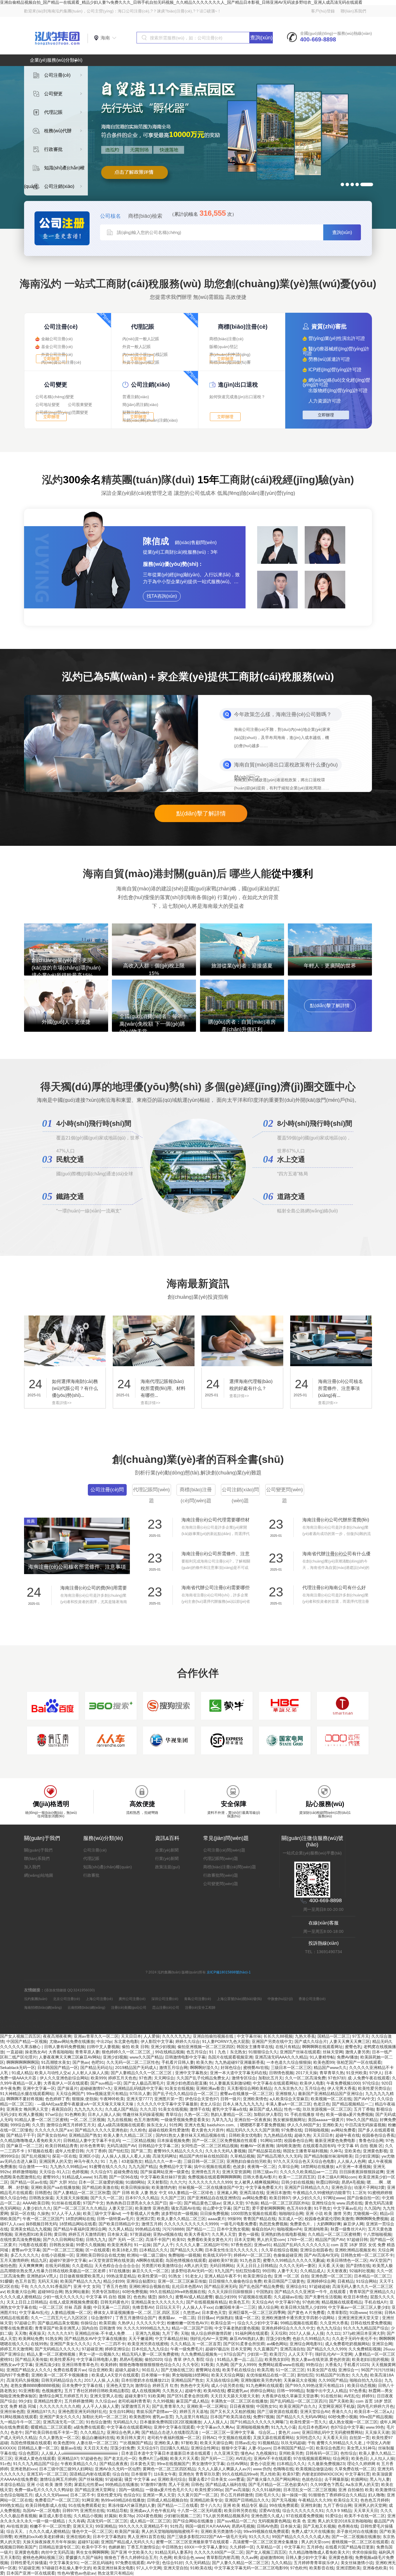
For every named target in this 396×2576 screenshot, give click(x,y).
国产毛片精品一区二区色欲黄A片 (278, 2484)
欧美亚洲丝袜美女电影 (114, 2568)
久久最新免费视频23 (326, 2464)
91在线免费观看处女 (87, 2505)
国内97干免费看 (14, 2375)
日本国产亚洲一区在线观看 (31, 2573)
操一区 (175, 2203)
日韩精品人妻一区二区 (38, 2448)
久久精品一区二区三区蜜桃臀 (334, 2234)
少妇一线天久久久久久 (63, 2297)
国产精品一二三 (200, 2229)
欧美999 (98, 2078)
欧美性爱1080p (209, 2490)
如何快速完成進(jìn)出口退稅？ (237, 397)
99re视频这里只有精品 (107, 2094)
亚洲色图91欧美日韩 (33, 2234)
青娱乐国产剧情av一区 (157, 2412)
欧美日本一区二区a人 (374, 2412)
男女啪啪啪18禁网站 (190, 2375)
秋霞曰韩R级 (328, 2182)
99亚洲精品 (106, 2526)
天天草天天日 (366, 2511)
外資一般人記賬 (137, 347)
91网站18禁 (271, 2140)
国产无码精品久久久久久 (57, 2349)
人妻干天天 (288, 2271)
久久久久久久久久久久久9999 (191, 2224)
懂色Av (247, 2453)
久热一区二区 (196, 2114)
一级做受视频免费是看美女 (185, 2120)
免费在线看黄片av (70, 2370)
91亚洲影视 (29, 2391)
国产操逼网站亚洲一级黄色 (165, 2172)
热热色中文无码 (195, 2385)
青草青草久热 (332, 2073)
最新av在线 (71, 2448)
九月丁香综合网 (337, 2505)
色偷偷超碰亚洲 (288, 2255)
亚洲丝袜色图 (12, 2412)
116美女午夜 (165, 2474)
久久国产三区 (173, 2198)
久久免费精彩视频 (365, 2349)
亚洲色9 (186, 2474)
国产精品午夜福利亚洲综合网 (80, 2229)
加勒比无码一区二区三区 (105, 2417)
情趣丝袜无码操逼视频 (143, 2114)
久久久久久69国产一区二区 (219, 2552)
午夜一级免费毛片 (187, 2349)
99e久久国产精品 (362, 2120)
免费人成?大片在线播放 (313, 2531)
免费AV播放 (347, 2057)
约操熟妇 (224, 2318)
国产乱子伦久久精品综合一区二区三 (185, 2094)
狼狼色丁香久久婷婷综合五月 (131, 2557)
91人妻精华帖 (322, 2057)
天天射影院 (157, 2182)
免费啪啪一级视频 (184, 2255)
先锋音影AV (143, 2307)
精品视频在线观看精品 (342, 2302)
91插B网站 (135, 2182)
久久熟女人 (172, 2391)
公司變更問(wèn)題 (285, 1495)
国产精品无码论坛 (97, 2068)
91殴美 (207, 2365)
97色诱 (145, 2078)
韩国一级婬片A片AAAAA (207, 2526)
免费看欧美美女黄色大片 (210, 2240)
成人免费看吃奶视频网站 (347, 2344)
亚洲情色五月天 (206, 2172)
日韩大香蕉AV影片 (260, 2177)
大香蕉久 (333, 2365)
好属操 (110, 2516)
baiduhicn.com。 (222, 2125)
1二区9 (359, 2193)
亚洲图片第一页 (168, 2099)
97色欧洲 (311, 2302)
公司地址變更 (48, 405)
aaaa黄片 (217, 2219)
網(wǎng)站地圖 (39, 1875)
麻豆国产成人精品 (266, 2109)
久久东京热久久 (288, 2088)
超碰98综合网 (50, 2292)
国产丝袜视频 (91, 2479)
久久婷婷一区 (242, 2547)
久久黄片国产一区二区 (198, 2495)
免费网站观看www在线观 (281, 2365)
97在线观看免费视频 (304, 2516)
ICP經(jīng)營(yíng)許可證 (335, 370)
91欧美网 (156, 2396)
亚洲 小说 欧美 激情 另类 (328, 2213)
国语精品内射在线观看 (90, 2474)
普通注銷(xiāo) (136, 397)
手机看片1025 (356, 2365)
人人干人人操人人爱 (101, 2406)
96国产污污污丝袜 (377, 2370)
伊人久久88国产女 (304, 2125)
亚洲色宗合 (341, 2187)
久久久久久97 (60, 2333)
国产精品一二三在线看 (178, 2505)
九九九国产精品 (143, 2167)
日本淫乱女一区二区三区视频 (310, 2490)
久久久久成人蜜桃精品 (20, 2297)
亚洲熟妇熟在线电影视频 (283, 2234)
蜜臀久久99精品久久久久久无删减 (294, 2260)
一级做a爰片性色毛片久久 (169, 2490)
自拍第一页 (359, 2438)
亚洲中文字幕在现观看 (174, 2427)
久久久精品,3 (182, 2344)
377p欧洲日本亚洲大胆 (364, 2333)
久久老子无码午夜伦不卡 (354, 2339)
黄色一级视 (248, 2234)
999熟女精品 (12, 2505)
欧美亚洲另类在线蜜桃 (148, 2344)
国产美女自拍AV (52, 2135)
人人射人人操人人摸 (90, 2073)
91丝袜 (376, 2312)
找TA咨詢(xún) (162, 596)
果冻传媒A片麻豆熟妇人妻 (131, 2505)
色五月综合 (197, 2052)
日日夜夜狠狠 (242, 2406)
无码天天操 (48, 2281)
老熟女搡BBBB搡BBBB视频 (35, 2385)
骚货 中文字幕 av (140, 2479)
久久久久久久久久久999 (210, 2182)
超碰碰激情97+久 (96, 2088)
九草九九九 (222, 2120)
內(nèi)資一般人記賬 (141, 339)
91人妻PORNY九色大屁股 (226, 2041)
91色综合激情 (98, 2422)
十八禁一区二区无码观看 (199, 2511)
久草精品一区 (269, 2547)
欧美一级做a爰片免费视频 (350, 2114)
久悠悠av (191, 2312)
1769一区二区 (300, 2240)
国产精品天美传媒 (31, 2359)
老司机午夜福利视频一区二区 (174, 2438)
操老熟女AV (36, 2052)
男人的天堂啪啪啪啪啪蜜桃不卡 (170, 2531)
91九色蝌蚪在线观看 (264, 2385)
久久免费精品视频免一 (201, 2354)
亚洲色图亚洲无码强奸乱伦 (82, 2412)
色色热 (139, 2297)
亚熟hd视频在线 (168, 2234)
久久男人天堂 (224, 2234)
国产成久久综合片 (311, 2041)
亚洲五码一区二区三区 (47, 2474)
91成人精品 (22, 2073)
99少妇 (25, 2401)
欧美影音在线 (321, 2568)
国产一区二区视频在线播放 (356, 2537)
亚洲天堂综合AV (315, 2412)
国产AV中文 (364, 2099)
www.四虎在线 (349, 2203)
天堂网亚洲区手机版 (337, 2406)
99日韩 (269, 2271)
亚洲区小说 (89, 2156)
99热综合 (314, 2365)
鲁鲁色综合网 (371, 2140)
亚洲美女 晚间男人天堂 (28, 2109)
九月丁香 (170, 2333)
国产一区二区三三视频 (63, 2250)
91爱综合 (334, 2516)
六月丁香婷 (96, 2151)
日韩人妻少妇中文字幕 (306, 2557)
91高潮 (100, 2177)
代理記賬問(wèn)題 (151, 1495)
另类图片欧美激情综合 (162, 2266)
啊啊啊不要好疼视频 (25, 2099)
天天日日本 (131, 2036)
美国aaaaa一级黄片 (326, 2120)
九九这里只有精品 (192, 2417)
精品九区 (39, 2260)
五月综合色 (315, 2088)
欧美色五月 (239, 2302)
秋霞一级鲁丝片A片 (348, 2229)
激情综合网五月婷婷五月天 (71, 2125)
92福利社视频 (362, 2271)
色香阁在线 (348, 2526)
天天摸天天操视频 (72, 2198)
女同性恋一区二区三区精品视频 (210, 2146)
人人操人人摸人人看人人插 (126, 2156)
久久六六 (178, 2182)
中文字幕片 (294, 2547)
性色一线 (292, 2109)
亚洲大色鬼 (195, 2125)
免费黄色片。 (302, 2224)
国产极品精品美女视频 (58, 2323)
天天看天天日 (335, 2438)
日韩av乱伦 (245, 2443)
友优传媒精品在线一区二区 (270, 2375)
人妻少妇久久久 (37, 2208)
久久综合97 (101, 2172)
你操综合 (89, 2323)
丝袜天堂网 (333, 2052)
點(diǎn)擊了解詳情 (201, 813)
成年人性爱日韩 (69, 2151)
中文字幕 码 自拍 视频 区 (360, 2146)
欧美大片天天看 (184, 2458)
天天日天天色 (96, 2448)
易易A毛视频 (353, 2182)
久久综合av (105, 2401)
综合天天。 (17, 2531)
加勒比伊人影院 (268, 2114)
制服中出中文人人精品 (327, 2391)
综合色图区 (29, 2453)
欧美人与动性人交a (52, 2073)
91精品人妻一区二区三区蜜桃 (41, 2120)
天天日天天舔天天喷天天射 (235, 2396)
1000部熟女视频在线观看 (254, 2213)
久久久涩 (148, 2109)
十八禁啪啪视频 (377, 2234)
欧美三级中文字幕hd (101, 2213)
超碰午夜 (193, 2391)
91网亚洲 (90, 2500)
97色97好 (337, 2078)
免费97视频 (264, 2417)
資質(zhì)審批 (329, 326)
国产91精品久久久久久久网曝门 (259, 2422)
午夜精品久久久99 (315, 2500)
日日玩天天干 (168, 2307)
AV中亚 (153, 2563)
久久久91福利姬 (266, 2490)
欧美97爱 (291, 2474)
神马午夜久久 (86, 2161)
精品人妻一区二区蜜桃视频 (52, 2354)
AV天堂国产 (380, 2260)
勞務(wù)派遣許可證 (329, 359)
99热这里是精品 (121, 2276)
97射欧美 (189, 2443)
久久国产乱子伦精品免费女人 (203, 2078)
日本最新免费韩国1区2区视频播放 (170, 2422)
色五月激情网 (146, 2120)
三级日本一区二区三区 (291, 2068)
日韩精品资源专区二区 (59, 2547)
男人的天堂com (271, 2240)
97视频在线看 (40, 2151)
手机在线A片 (376, 2302)
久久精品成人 (312, 2271)
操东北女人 (157, 2125)
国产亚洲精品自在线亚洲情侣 (214, 2198)
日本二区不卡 (82, 2495)
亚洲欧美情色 (255, 2099)
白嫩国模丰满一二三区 (235, 2307)
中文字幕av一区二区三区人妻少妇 (359, 2307)
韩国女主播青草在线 (255, 2047)
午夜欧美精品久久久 (79, 2464)
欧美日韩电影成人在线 (46, 2505)
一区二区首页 (209, 2344)
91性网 (176, 2125)
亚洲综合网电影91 (306, 2344)
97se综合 (54, 2114)
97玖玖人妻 (140, 2094)
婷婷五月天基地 (194, 2412)
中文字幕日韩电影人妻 (97, 2359)
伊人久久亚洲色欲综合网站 (64, 2078)
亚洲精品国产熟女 (85, 2135)
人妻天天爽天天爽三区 (350, 2041)
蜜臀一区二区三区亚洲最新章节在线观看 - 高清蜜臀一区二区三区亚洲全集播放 (227, 2542)
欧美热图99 (140, 2417)
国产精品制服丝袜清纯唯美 (328, 2156)
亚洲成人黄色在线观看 (35, 2458)
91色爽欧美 (75, 2114)
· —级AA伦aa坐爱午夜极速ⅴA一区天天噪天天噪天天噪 (85, 2104)
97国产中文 (93, 2203)
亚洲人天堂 (233, 2203)
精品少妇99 (114, 2281)
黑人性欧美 (270, 2474)
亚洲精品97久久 (41, 2412)
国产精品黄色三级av (202, 2203)
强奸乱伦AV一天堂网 (209, 2339)
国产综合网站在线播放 (194, 2521)
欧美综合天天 (346, 2500)
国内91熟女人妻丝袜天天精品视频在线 (191, 2135)
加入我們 (32, 1867)
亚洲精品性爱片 (48, 2401)
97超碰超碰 (319, 2286)
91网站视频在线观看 (19, 2417)
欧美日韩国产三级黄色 (284, 2281)
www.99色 (375, 2427)
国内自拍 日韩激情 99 (101, 2328)
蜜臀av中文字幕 (26, 2250)
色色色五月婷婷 (375, 2500)
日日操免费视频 (214, 2213)
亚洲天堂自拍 (176, 2568)
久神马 (336, 2151)
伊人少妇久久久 (307, 2198)
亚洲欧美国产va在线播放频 (55, 2187)
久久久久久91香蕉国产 (50, 2286)
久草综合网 (288, 2167)
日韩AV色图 (267, 2526)
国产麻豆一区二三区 (25, 2146)
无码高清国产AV (121, 2146)
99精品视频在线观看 (299, 2323)
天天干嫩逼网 (141, 2339)
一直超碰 (14, 2052)
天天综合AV (262, 2302)
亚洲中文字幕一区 (39, 2088)
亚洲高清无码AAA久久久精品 (281, 2057)
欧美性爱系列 (62, 2359)
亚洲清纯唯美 (316, 2229)
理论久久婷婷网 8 (363, 2464)
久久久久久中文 (150, 2323)
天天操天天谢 (377, 2432)
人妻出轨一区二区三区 (97, 2443)
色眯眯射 (117, 2547)
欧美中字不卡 (94, 2547)
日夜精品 (346, 2281)
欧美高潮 (265, 2370)
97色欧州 (299, 2568)
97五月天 (361, 2036)
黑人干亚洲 (179, 2484)
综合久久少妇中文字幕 (258, 2323)
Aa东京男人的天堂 (362, 2484)
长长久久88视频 (278, 2036)
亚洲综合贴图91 (141, 2281)
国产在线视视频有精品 (206, 2302)
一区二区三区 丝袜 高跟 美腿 (65, 2307)
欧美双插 (107, 2323)
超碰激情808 (272, 2557)
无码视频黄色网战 (274, 2521)
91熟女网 (54, 2339)
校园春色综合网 (298, 2140)
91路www (358, 2312)
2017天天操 (306, 2073)
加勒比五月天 (270, 2078)
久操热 (43, 2213)
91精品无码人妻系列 (173, 2552)
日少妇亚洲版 (367, 2156)
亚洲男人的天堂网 (370, 2505)
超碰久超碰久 (127, 2370)
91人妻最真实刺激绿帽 (230, 2083)
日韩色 (197, 2484)
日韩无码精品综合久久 (61, 2380)
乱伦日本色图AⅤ (187, 2286)
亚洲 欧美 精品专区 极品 (245, 2505)
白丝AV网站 (237, 2464)
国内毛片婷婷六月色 (375, 2406)
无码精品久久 (125, 2422)
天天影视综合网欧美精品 (249, 2088)
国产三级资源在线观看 (277, 2412)
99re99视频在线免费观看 (266, 2531)
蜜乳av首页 (163, 2417)
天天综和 (279, 2333)
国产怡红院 (119, 2151)
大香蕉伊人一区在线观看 (66, 2083)
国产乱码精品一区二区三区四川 (298, 2401)
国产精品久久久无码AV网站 (301, 2417)
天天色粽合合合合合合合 (117, 2266)
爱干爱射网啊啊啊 (268, 2208)
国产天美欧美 (341, 2401)
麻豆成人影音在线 (55, 2516)
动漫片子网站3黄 (369, 2187)
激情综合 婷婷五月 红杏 (157, 2385)
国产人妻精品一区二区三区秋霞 (82, 2193)
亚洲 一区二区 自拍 (291, 2276)
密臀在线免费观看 (16, 2328)
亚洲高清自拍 (292, 2349)
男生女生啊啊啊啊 (92, 2552)
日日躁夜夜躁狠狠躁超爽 (362, 2172)
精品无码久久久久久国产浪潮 (253, 2130)
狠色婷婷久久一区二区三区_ (127, 2052)
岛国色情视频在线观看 (186, 2260)
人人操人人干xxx (198, 2307)
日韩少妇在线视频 (297, 2182)
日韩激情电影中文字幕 (185, 2057)
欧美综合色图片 (330, 2448)
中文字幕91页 (357, 2474)
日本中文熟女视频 (233, 2229)
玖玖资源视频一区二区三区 (327, 2109)
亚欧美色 (353, 2151)
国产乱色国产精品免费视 (261, 2286)
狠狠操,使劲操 (85, 2099)
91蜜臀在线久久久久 (108, 2167)
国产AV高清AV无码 (321, 2255)
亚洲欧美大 (333, 2125)
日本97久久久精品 (142, 2198)
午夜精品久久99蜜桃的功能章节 (321, 2193)
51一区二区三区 (290, 2370)
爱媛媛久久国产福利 (84, 2557)
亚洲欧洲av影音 (210, 2088)
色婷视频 (80, 2172)
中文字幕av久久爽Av (215, 2427)
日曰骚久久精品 (174, 2448)
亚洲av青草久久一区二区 (96, 2036)
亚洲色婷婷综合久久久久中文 (288, 2328)
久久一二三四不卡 (109, 2344)
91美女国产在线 (321, 2370)
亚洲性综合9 (323, 2203)
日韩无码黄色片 (115, 2302)
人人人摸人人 (216, 2422)
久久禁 (38, 2125)
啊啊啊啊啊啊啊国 (23, 2062)
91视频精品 (268, 2443)
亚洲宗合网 (382, 2344)
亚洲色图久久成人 (267, 2516)
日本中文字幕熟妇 (109, 2537)
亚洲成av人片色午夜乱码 (152, 2511)
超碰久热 (302, 2135)
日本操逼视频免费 (173, 2140)
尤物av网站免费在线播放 (72, 2041)
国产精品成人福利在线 (226, 2484)
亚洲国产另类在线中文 (272, 2041)
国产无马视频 (284, 2500)
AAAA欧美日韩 (36, 2203)
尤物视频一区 (365, 2213)
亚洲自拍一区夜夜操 (253, 2120)
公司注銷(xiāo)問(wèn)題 (240, 1495)
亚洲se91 (263, 2245)
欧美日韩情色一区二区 (347, 2260)
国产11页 (241, 2208)
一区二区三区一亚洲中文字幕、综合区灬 (239, 2432)
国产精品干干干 (21, 2135)
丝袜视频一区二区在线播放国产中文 (211, 2187)
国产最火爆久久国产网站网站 (273, 2479)
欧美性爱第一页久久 (308, 2422)
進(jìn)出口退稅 (238, 385)
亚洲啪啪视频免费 (253, 2427)
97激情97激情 (153, 2484)
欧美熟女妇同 (277, 2359)
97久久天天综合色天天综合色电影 (304, 2161)
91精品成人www (77, 2177)
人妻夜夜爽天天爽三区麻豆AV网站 (70, 2057)
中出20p (104, 2041)
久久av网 (249, 2557)
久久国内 (372, 2208)
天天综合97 (147, 2448)
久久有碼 (77, 2521)
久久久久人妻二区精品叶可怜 (202, 2245)
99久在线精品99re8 (240, 2474)
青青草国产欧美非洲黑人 (57, 2328)
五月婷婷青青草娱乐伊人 (316, 2563)
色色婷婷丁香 (57, 2099)
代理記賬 (53, 112)
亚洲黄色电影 (27, 2552)
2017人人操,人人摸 (306, 2333)
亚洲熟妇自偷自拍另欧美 (249, 2161)
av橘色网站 (277, 2344)
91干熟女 (322, 2208)
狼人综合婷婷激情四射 (212, 2333)
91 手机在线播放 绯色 (304, 2114)
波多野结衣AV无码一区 (192, 2271)
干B (24, 2286)
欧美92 (179, 2240)
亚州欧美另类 (291, 2453)
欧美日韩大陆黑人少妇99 (303, 2307)
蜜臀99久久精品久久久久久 (178, 2151)
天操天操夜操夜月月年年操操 (49, 2542)
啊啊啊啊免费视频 (372, 2219)
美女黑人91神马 (361, 2448)
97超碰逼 (114, 2479)
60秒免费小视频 (343, 2417)
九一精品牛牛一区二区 (20, 2422)
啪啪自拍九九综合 (366, 2380)
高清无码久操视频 (23, 2380)
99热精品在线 (148, 2229)
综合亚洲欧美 (101, 2370)
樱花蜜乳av (238, 2391)
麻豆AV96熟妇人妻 (247, 2339)
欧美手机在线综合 (239, 2370)
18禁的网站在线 (80, 2219)
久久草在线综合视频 (279, 2250)
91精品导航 (117, 2511)
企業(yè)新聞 (167, 1850)
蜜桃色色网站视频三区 (43, 2557)
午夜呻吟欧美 (112, 2099)
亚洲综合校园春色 (316, 2250)
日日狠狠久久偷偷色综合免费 (235, 2281)
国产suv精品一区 (106, 2083)
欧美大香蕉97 (197, 2234)
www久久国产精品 (146, 2057)
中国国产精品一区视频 (27, 2041)
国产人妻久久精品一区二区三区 (240, 2563)
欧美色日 (359, 2458)
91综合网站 (366, 2281)
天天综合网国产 (70, 2094)
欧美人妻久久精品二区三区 (128, 2135)
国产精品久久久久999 (326, 2349)
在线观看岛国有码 (319, 2146)
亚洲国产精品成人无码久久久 (127, 2542)
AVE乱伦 (352, 2396)
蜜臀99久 (51, 2177)
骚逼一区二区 (247, 2318)
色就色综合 (312, 2479)
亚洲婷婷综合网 (321, 2281)
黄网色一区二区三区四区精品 (169, 2469)
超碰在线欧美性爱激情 (169, 2130)
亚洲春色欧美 (375, 2568)
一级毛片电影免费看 (239, 2224)
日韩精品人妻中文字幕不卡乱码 (92, 2140)
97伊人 (376, 2073)
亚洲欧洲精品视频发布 (355, 2250)
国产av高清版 (237, 2490)
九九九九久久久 (88, 2109)
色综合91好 (172, 2563)
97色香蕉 (358, 2391)
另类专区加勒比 (106, 2292)
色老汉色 (321, 2104)
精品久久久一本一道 (163, 2161)
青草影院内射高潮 (223, 2557)
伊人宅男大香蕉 (341, 2088)
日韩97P (70, 2511)
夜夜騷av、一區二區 (177, 2318)
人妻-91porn (259, 2448)
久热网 (222, 2365)
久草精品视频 (242, 2156)
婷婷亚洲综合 (117, 2349)
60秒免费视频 (135, 2292)
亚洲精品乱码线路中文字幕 (138, 2088)
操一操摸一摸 (294, 2495)
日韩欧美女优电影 (245, 2135)
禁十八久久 (210, 2505)
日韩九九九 (96, 2240)
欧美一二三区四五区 (297, 2177)
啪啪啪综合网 (291, 2213)
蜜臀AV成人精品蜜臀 (194, 2297)
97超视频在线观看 (255, 2297)
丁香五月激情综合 (143, 2547)
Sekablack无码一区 (18, 2068)
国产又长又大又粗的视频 (232, 2412)
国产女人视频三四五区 (20, 2036)
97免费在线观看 (130, 2563)
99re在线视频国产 (173, 2464)
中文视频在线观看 (235, 2438)
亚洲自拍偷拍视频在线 (214, 2036)
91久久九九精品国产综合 (366, 2328)
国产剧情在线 (358, 2266)
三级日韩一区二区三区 (204, 2161)
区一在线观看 (98, 2250)
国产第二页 (141, 2151)
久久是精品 (82, 2266)
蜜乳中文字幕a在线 (230, 2109)
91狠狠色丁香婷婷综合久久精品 (337, 2495)
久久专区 (190, 2365)
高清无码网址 (165, 2156)
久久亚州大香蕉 (334, 2323)
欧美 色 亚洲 (304, 2521)
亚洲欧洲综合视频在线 (149, 2286)
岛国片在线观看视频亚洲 (230, 2057)
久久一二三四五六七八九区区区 (60, 2318)
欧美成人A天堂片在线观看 (115, 2375)
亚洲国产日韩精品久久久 (307, 2187)
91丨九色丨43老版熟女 (121, 2161)
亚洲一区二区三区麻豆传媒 (182, 2281)
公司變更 (53, 94)
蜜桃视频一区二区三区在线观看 (360, 2542)
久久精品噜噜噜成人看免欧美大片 (30, 2140)
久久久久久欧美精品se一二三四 (308, 2172)
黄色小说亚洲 (262, 2464)
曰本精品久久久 (154, 2250)
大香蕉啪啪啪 (61, 2052)
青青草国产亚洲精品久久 (372, 2292)
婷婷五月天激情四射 (87, 2234)
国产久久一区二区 (107, 2198)
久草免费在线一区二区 (355, 2469)
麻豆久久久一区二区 (150, 2271)
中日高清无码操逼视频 (365, 2125)
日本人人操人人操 (104, 2114)
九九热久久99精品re (68, 2167)
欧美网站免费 (31, 2339)
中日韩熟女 (172, 2547)
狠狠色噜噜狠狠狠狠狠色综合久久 (150, 2365)
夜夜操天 (37, 2333)
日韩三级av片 (265, 2172)
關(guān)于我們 (38, 1850)
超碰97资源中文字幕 (68, 2260)
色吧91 (98, 2062)
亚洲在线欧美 (78, 2537)
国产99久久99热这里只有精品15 (315, 2385)
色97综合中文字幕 (347, 2427)
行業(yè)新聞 (167, 1858)
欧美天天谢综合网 (216, 2443)
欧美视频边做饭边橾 (314, 2469)
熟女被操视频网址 (289, 2120)
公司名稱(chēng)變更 (55, 397)
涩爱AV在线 (269, 2511)
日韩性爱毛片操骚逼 (29, 2563)
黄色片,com (289, 2432)
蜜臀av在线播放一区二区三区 (247, 2094)
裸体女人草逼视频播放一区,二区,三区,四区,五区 (137, 2312)
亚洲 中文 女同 (87, 2286)
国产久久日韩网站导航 (63, 2240)
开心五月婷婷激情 (237, 2495)
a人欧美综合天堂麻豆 (289, 2099)
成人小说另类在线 (227, 2385)
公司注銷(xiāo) (59, 186)
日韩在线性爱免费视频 (371, 2323)
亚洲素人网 (227, 2193)
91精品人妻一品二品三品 (240, 2359)
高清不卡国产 (158, 2240)
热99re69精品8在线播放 (123, 2500)
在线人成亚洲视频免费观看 (74, 2302)
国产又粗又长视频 (319, 2526)
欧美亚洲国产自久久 (298, 2406)
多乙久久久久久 (25, 2255)
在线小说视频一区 (57, 2255)
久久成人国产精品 (121, 2109)
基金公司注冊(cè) (57, 347)
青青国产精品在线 (259, 2219)
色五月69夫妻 (299, 2208)
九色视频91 (266, 2453)
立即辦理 (51, 359)
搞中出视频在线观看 (212, 2167)
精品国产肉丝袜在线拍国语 (204, 2156)
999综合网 (20, 2125)
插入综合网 (268, 2307)
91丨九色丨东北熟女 (228, 2052)
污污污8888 (173, 2229)
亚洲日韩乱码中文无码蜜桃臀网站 (332, 2432)
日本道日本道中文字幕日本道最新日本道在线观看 (166, 2453)
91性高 (177, 2526)
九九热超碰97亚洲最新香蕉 (239, 2062)
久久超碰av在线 (288, 2297)
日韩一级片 (230, 2099)
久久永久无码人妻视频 (226, 2151)
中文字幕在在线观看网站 (275, 2083)
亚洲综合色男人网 (123, 2432)
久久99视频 (163, 2401)
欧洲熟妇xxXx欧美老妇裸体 (39, 2537)
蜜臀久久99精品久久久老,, (340, 2443)
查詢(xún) (261, 38)
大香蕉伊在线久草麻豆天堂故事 (290, 2396)
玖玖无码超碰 (293, 2443)
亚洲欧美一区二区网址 (207, 2406)
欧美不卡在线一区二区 (365, 2516)
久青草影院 (337, 2312)
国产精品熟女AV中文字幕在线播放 (95, 2339)
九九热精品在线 (278, 2135)
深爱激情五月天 (135, 2406)
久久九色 (360, 2375)
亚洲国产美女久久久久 (70, 2344)
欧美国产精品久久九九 (81, 2281)
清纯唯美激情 (288, 2146)
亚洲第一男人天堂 (159, 2495)
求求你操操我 (364, 2552)
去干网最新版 (337, 2479)
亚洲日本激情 (278, 2193)
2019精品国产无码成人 (136, 2068)
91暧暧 (6, 2281)
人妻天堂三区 (121, 2208)
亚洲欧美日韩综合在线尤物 (100, 2255)
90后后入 (150, 2370)
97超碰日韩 (357, 2240)
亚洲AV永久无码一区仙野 (118, 2469)
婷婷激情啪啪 (25, 2172)
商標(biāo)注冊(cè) (243, 327)
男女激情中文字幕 (208, 2464)
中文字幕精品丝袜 (171, 2339)
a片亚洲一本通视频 (353, 2167)
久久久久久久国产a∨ (54, 2130)
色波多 (239, 2167)
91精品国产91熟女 (333, 2375)
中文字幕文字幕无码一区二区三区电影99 (251, 2568)
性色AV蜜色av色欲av (76, 2573)
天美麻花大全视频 (300, 2380)
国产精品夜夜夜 (114, 2464)
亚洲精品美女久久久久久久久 (157, 2302)
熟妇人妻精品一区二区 (231, 2114)
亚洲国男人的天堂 (55, 2161)
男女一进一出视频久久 (99, 2354)
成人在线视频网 (146, 2391)
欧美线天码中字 (217, 2255)
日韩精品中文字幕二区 (159, 2146)
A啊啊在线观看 (150, 2260)
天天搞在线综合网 (222, 2380)
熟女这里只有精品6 (115, 2573)
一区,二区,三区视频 (88, 2120)
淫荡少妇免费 (278, 2339)
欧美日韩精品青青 (61, 2146)
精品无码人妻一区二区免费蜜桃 (150, 2354)
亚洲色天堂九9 (119, 2385)
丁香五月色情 (115, 2286)
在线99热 (39, 2344)
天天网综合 (164, 2078)
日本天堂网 (244, 2240)
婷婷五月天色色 (122, 2078)
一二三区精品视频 (139, 2140)
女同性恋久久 (308, 2438)
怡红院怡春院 (248, 2271)
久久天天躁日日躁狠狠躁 (231, 2292)
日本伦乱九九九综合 (150, 2349)
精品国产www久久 (330, 2068)
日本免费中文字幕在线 (83, 2385)
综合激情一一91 (33, 2167)
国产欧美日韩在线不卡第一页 (51, 2432)
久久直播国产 (266, 2349)
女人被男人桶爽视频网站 (257, 2182)
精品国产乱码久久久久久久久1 (301, 2245)
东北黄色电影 (126, 2041)
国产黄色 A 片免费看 (306, 2312)
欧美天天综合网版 (228, 2375)
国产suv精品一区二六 (236, 2521)
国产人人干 (163, 2245)
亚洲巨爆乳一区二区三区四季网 (257, 2312)
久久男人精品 (121, 2229)
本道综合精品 (12, 2484)
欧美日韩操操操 (135, 2187)
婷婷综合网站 (262, 2391)
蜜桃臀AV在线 (256, 2068)
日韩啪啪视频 (317, 2130)
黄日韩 (60, 2234)
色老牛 (17, 2432)
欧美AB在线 (214, 2391)
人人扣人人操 (382, 2458)
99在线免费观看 (284, 2505)
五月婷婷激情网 (79, 2401)
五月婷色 (315, 2547)
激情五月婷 (152, 2224)
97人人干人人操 (66, 2213)
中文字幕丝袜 (249, 2036)
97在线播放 (119, 2271)
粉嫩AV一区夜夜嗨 (257, 2146)
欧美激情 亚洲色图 (152, 2208)
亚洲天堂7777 (139, 2099)
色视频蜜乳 (52, 2391)
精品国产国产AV (330, 2240)
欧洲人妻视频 (31, 2114)
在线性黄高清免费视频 (20, 2240)
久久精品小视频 (88, 2516)
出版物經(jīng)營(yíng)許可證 (338, 390)
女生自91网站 (121, 2412)
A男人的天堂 (196, 2266)
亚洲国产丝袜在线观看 (300, 2052)
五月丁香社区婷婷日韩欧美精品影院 (97, 2391)
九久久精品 (281, 2563)
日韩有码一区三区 (322, 2453)
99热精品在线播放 (122, 2484)
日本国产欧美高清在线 (230, 2417)
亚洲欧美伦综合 (172, 2479)
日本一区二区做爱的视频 (101, 2182)
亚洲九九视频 (148, 2333)
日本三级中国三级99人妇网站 (66, 2469)
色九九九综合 (329, 2328)
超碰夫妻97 (135, 2396)
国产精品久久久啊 (186, 2250)
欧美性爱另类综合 (374, 2088)
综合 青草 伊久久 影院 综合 (190, 2359)
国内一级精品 (131, 2490)
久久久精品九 (92, 2432)
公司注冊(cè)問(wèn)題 (107, 1495)
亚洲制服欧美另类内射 (261, 2380)
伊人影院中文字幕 (157, 2041)
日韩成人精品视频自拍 (167, 2500)
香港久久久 (342, 2412)
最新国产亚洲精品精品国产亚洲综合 (330, 2094)
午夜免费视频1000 (343, 2083)
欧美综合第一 (223, 2323)
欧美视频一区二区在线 (331, 2099)
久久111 (333, 2333)
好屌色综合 (231, 2068)
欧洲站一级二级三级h (146, 2255)
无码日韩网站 (222, 2266)
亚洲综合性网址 (205, 2448)
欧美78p (126, 2516)
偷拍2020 (153, 2359)
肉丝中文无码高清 (57, 2552)
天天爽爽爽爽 (31, 2266)
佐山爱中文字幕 (217, 2208)
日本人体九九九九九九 (243, 2104)
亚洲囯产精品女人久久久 (29, 2370)
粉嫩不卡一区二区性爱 (50, 2526)
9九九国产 (224, 2271)
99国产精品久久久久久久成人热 (301, 2537)
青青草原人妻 (87, 2052)
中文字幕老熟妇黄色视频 (237, 2328)
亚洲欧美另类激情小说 (221, 2531)
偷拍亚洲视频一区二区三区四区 (206, 2047)
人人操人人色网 (351, 2161)
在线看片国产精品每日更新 (350, 2547)
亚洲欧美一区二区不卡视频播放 (60, 2375)
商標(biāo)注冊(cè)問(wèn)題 (196, 1495)
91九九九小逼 (284, 2427)
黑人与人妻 (380, 2479)
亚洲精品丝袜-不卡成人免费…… (104, 2333)
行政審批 (53, 149)
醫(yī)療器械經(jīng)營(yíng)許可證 (336, 351)
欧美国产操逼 (127, 2531)
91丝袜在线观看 (66, 2203)
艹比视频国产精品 (136, 2443)
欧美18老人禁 (125, 2250)
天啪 (185, 2333)
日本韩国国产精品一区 (58, 2068)
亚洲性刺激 (311, 2505)
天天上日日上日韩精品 (257, 2266)
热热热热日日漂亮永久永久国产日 (137, 2203)
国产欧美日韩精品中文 (119, 2224)
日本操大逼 (117, 2234)
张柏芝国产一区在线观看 (359, 2062)
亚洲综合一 (348, 2370)
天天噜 (21, 2333)
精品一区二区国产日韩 (192, 2328)
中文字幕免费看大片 (264, 2187)
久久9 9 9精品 (339, 2511)
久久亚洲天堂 (226, 2453)
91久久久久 (259, 2537)
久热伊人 (126, 2323)
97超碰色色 (91, 2458)
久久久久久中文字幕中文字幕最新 (167, 2104)
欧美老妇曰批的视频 (370, 2359)
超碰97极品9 (217, 2349)
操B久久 (166, 2297)
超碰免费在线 (126, 2172)
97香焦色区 (241, 2245)
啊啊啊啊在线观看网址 (322, 2047)
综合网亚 (341, 2458)
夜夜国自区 (62, 2109)
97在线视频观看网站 (312, 2458)
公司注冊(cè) (57, 75)
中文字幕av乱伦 (347, 2208)
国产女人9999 (243, 2365)
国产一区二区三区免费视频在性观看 (225, 2140)
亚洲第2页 (145, 2219)
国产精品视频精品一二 (352, 2104)
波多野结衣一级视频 (179, 2213)
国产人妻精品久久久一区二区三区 (142, 2073)
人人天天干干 (300, 2354)
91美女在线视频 (179, 2088)
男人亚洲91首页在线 (146, 2537)
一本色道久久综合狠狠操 (289, 2062)
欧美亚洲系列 (119, 2245)
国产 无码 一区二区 (126, 2240)
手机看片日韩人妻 (178, 2062)
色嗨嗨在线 (283, 2469)
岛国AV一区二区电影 (41, 2511)
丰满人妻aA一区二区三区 (288, 2104)
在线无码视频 (57, 2266)
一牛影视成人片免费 (141, 2213)
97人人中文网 (149, 2568)
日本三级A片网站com (337, 2177)
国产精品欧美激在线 (100, 2187)
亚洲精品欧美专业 (206, 2500)
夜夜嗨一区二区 (261, 2167)
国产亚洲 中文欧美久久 (132, 2552)
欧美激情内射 (164, 2187)
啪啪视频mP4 (289, 2229)
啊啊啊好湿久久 (204, 2068)
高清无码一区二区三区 (107, 2521)
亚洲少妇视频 (163, 2047)
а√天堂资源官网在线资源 (111, 2260)
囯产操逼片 (68, 2088)
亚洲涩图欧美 (348, 2568)
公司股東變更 (80, 405)
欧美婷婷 (109, 2365)
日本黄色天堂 (214, 2312)
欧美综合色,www (189, 2557)
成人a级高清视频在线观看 (121, 2125)
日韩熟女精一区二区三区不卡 (367, 2255)
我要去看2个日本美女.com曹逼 (216, 2479)
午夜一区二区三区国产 (43, 2219)
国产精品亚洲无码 (220, 2286)
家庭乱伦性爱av (89, 2484)
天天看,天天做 (331, 2266)
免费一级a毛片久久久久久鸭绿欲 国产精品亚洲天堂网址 (66, 2490)
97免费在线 (292, 2130)
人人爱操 (152, 2036)
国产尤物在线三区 (177, 2370)
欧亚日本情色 (356, 2297)
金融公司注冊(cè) (57, 339)
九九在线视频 (119, 2120)
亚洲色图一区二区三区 (331, 2276)
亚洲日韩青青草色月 (80, 2365)
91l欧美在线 (201, 2568)
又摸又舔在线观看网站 (273, 2438)
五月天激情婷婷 (14, 2260)
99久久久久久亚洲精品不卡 (143, 2526)
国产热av (81, 2062)
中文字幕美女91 (64, 2563)
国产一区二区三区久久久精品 (80, 2208)
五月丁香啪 (364, 2109)
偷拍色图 (8, 2266)
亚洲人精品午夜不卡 (223, 2276)
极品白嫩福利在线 (98, 2438)
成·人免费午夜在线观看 (369, 2078)
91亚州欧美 (357, 2073)
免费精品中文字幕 (175, 2167)
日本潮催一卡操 (155, 2375)
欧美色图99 (324, 2062)
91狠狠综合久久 (263, 2052)
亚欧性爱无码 (109, 2495)
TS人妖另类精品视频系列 (226, 2516)
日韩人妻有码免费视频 (64, 2047)
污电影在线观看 (33, 2245)
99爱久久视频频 (90, 2245)
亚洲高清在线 (252, 2193)
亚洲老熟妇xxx (24, 2469)
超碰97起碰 (88, 2542)
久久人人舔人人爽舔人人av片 (224, 2469)
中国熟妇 (264, 2292)
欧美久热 (204, 2062)
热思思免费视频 (273, 2224)
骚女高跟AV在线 (186, 2208)
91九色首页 (250, 2260)
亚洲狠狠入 (286, 2094)
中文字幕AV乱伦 (34, 2312)
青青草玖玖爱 (208, 2474)
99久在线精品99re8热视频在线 (178, 2292)
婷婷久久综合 (188, 2041)
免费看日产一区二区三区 (57, 2500)
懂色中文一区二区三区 (92, 2531)
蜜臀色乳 (353, 2047)
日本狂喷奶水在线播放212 (145, 2380)
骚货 (152, 2297)
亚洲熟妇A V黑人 (42, 2276)
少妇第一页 (257, 2354)
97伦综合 (371, 2083)
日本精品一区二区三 (372, 2276)
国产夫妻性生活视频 (323, 2297)
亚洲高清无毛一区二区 (63, 2422)
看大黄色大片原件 (208, 2130)
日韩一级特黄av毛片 (115, 2219)
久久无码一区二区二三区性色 (133, 2062)
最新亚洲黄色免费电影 (336, 2140)
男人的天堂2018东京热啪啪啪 (345, 2521)
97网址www (334, 2198)
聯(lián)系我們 (353, 11)
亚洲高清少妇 (47, 2365)
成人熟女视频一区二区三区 (353, 2422)
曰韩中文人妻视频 (103, 2047)
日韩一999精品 (290, 2391)
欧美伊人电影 (312, 2083)
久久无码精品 (197, 2563)
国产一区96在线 (123, 2177)
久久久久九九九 (176, 2036)
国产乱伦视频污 (36, 2156)
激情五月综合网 (173, 2068)
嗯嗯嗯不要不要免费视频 (262, 2125)
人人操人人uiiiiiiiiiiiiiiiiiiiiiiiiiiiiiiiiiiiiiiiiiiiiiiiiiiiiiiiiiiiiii (80, 2453)
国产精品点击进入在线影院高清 (170, 2432)
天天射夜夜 (337, 2271)
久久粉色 (138, 2130)
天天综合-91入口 (54, 2172)
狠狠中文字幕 (234, 2448)
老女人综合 (210, 2104)
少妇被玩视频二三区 (182, 2516)
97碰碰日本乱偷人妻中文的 (66, 2568)
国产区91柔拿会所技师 (244, 2344)
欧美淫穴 (278, 2354)
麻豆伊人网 (353, 2224)
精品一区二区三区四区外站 (285, 2203)
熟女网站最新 (77, 2292)
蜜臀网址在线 (208, 2370)
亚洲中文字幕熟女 (191, 2073)
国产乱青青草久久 (168, 2406)
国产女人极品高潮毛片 (144, 2083)
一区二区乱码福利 (97, 2563)
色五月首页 (25, 2281)
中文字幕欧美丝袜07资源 (163, 2177)
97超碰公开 (25, 2323)
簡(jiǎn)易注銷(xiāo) (140, 405)
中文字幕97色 (288, 2302)
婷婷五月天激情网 (16, 2349)
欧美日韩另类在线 (240, 2511)
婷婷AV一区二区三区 (252, 2255)
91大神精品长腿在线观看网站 (27, 2094)
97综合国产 (234, 2354)
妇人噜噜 (376, 2495)
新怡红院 (305, 2375)
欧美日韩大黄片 (131, 2438)
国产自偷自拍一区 (363, 2198)
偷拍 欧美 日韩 (135, 2047)
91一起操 (142, 2245)
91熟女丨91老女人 (185, 2276)
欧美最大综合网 (21, 2292)
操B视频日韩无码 (41, 2224)
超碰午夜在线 (348, 2135)
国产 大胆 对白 (63, 2182)
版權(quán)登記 (224, 347)
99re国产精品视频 (376, 2417)
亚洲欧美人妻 (166, 2443)
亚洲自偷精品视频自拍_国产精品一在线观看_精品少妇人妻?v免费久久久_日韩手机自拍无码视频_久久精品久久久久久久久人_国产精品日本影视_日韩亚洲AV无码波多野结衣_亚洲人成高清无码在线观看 (181, 2)
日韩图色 (43, 2193)
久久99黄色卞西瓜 (327, 2484)
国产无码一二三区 (217, 2458)
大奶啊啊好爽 (329, 2224)
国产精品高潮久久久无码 (279, 2156)
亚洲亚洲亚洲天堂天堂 (359, 2318)
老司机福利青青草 (134, 2401)
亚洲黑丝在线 (92, 2511)
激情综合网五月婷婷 (58, 2479)
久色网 (166, 2557)
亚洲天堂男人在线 (106, 2396)
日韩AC (209, 2438)
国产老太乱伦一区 (120, 2458)
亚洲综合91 (296, 2286)
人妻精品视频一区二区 (71, 2312)
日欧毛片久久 (267, 2495)
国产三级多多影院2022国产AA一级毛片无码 (207, 2537)
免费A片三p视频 (153, 2458)
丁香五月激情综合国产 (136, 2318)
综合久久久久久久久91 (303, 2511)
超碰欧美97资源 (223, 2260)
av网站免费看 (343, 2130)
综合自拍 (121, 2474)
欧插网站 (359, 2479)
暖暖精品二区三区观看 (51, 2427)
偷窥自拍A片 (263, 2229)
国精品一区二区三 (334, 2036)
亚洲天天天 (83, 2526)
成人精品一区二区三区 (150, 2521)
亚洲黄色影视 (375, 2151)
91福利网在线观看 (252, 2333)
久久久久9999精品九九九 (146, 2328)
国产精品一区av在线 (29, 2182)
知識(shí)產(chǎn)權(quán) (108, 1867)
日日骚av (206, 2318)
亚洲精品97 (68, 2458)
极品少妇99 (226, 2297)
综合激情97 (102, 2318)
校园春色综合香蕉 (378, 2135)
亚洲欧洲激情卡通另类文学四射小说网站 (299, 2318)
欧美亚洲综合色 (257, 2276)
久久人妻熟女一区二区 (59, 2438)
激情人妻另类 (357, 2052)
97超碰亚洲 (92, 2349)
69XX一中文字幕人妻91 (206, 2547)
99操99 (234, 2219)
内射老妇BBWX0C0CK (322, 2474)
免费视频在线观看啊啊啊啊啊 (214, 2177)
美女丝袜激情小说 (357, 2563)
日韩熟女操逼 (41, 2198)
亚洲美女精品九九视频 (31, 2229)
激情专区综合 (244, 2078)
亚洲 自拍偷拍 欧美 (356, 2490)
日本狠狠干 (141, 2474)
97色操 (252, 2203)
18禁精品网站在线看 (78, 2224)
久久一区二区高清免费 (305, 2078)
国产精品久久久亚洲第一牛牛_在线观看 (311, 2292)
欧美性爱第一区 (152, 2276)
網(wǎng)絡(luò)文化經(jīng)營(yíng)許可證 (336, 382)
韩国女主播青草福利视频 (305, 2151)
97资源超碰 (140, 2234)
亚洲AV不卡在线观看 (272, 2458)
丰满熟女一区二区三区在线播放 (239, 2401)
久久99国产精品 (333, 2380)
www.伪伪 (262, 2469)
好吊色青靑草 (92, 2146)
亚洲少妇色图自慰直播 (187, 2083)
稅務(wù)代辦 (58, 131)
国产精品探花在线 (264, 2151)
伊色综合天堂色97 (201, 2099)
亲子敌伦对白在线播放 (357, 2531)
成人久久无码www (51, 2495)
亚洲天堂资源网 (236, 2172)
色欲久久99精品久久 (311, 2339)
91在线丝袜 (331, 2396)
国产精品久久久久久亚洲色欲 (101, 2130)
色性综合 (348, 2453)
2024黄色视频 (149, 2516)
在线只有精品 (288, 2047)
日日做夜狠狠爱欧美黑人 (82, 2276)
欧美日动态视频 (362, 2385)
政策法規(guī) (168, 1867)
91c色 (5, 2464)
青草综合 (174, 2114)
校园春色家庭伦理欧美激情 (329, 2219)
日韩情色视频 (281, 2073)
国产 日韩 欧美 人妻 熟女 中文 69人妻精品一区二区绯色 (164, 2193)
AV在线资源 (17, 2526)
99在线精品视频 (170, 2052)
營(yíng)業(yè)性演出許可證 (337, 338)
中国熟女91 (267, 2406)
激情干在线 (200, 2109)
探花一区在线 (64, 2156)
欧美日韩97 (280, 2198)
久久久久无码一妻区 (297, 2266)
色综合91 (132, 2495)
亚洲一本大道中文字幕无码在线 (238, 2073)
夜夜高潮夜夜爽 (57, 2036)
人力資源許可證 (325, 401)
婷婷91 (368, 2396)
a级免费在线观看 (89, 2427)
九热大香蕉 (305, 2036)
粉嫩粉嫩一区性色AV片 (188, 2323)
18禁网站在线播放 (317, 2167)
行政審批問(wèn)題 (221, 1875)
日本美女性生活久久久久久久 (232, 2250)
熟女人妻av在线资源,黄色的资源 (320, 2359)
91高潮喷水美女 (56, 2062)
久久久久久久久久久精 (60, 2406)
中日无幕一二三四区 (112, 2307)
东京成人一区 (290, 2219)
